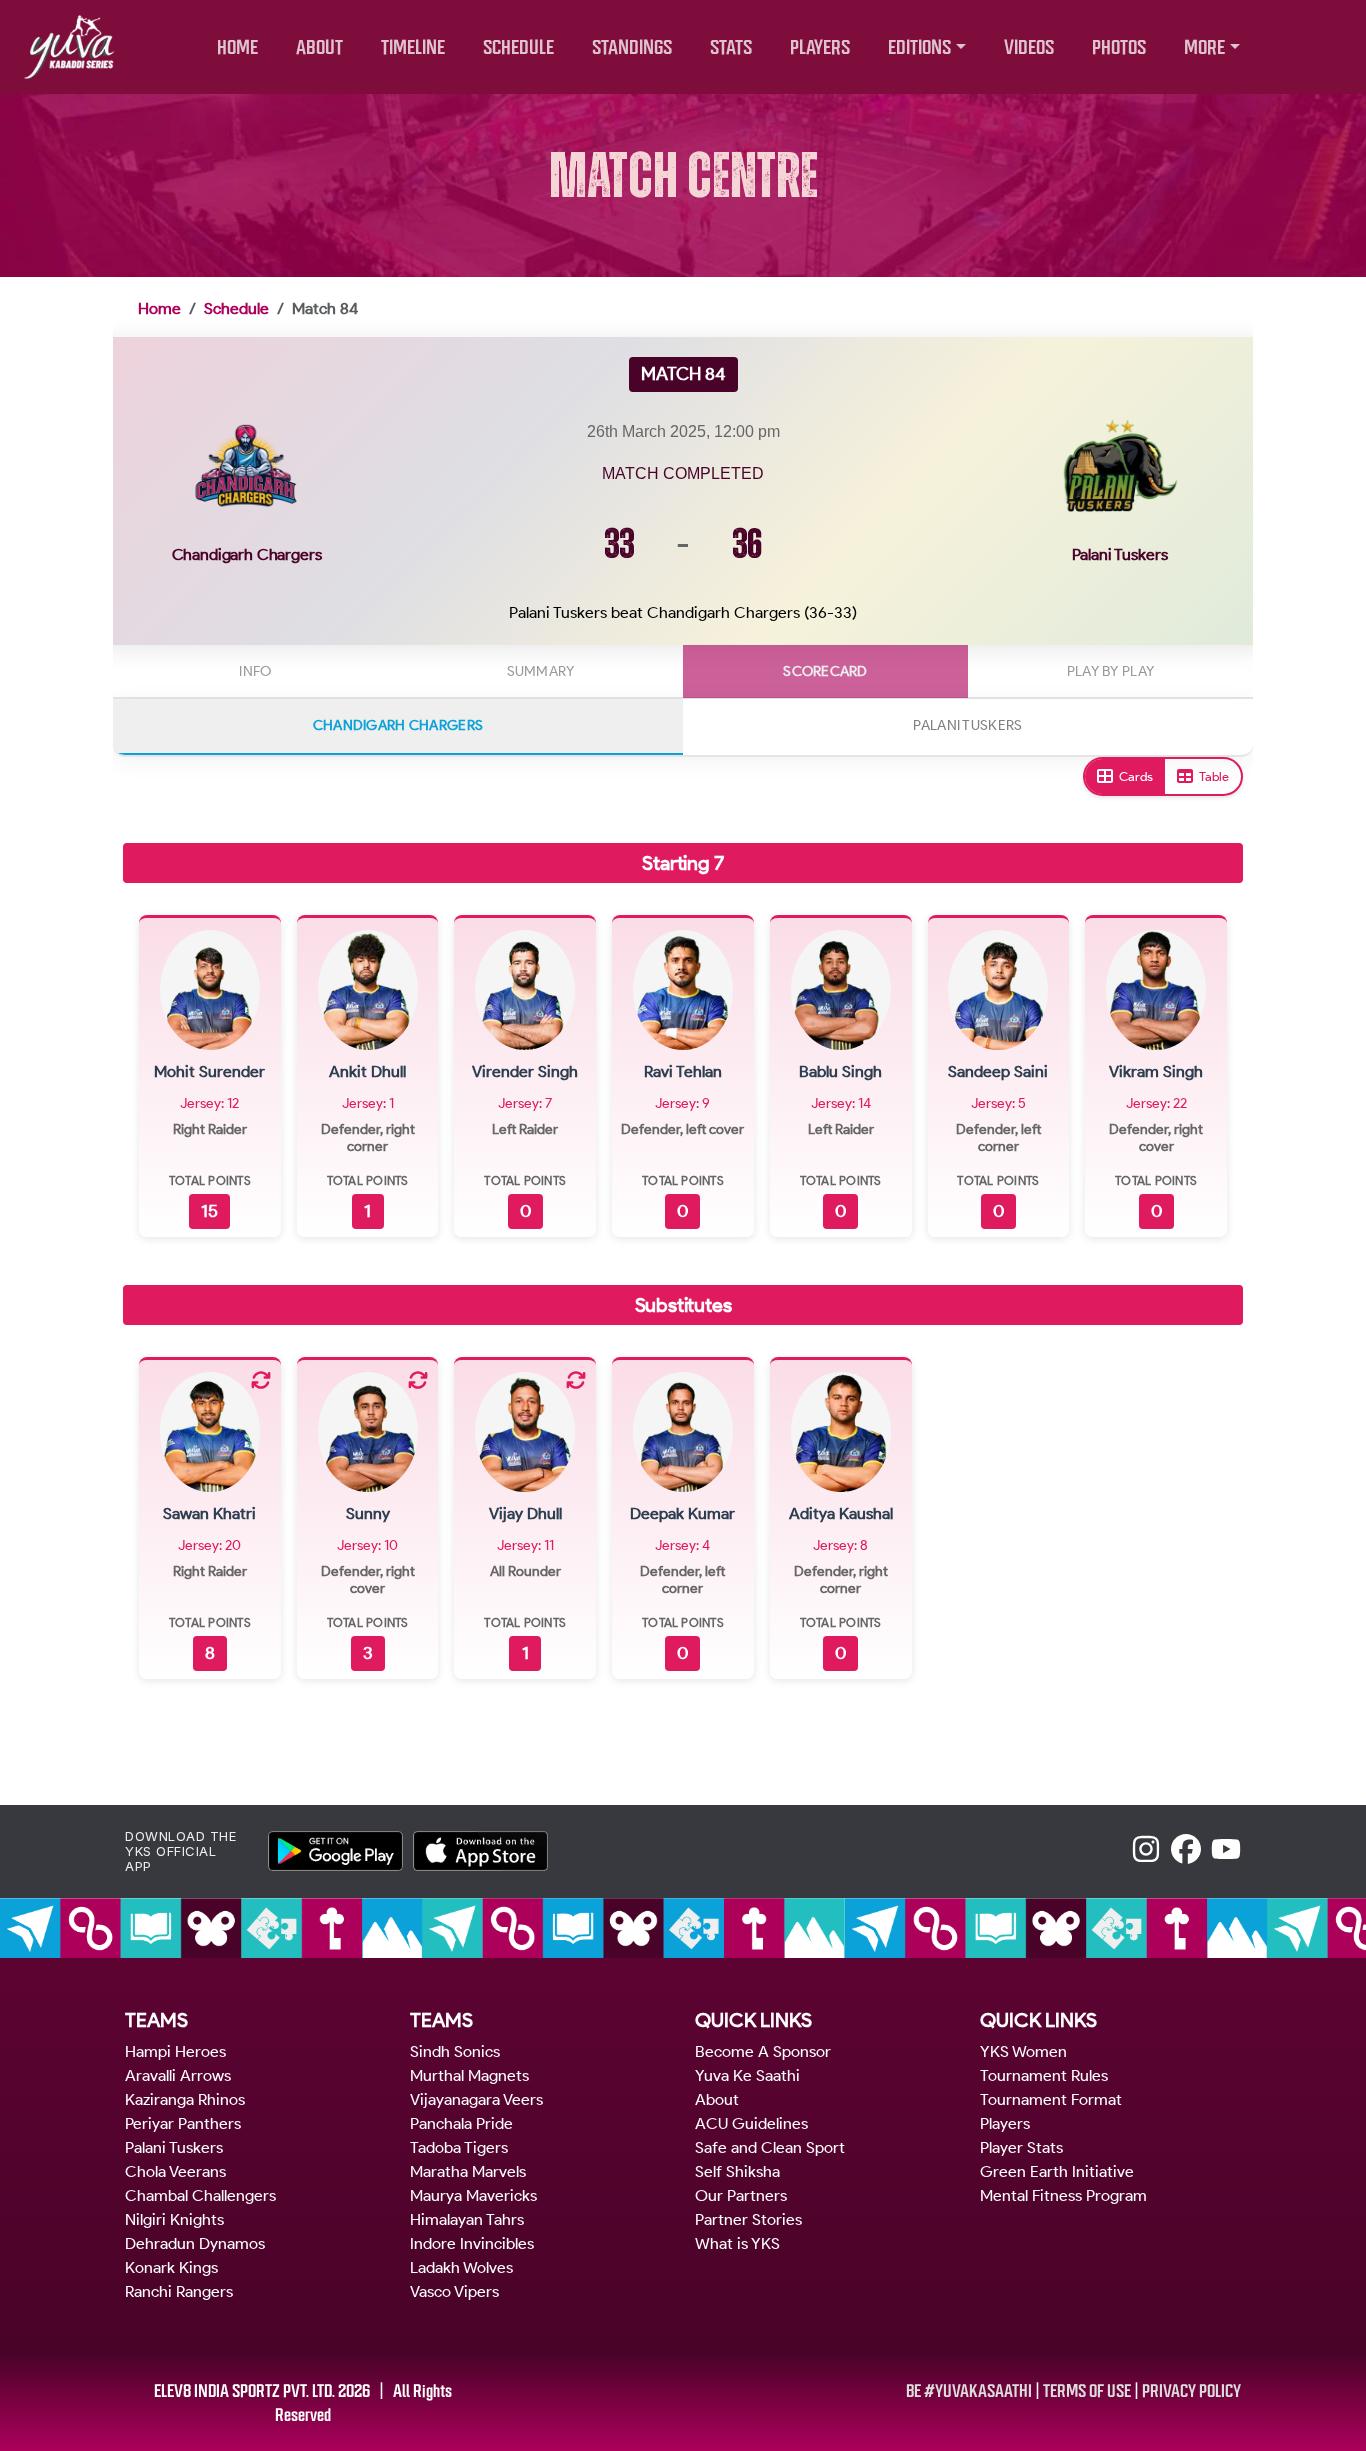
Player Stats (1021, 2147)
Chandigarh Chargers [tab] (398, 725)
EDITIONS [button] (919, 47)
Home (159, 308)
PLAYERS (820, 47)
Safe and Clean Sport (770, 2147)
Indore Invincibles (472, 2243)
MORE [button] (1204, 47)
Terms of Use (1087, 2391)
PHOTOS (1119, 47)
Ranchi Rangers (179, 2291)
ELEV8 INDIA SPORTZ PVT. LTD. (244, 2391)
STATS (731, 47)
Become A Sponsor (763, 2051)
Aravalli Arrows (178, 2075)
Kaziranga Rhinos (185, 2099)
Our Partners (741, 2195)
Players (1005, 2123)
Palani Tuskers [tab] (967, 725)
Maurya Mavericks (473, 2195)
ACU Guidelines (751, 2123)
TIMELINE (413, 47)
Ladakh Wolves (461, 2267)
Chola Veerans (175, 2171)
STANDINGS (632, 47)
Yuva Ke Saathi (747, 2075)
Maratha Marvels (468, 2171)
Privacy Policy (1191, 2391)
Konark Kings (171, 2267)
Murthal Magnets (469, 2075)
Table (1214, 776)
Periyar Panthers (183, 2123)
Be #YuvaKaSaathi (969, 2391)
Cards (1136, 776)
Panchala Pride (461, 2123)
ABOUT (319, 47)
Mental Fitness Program (1063, 2195)
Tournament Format (1051, 2099)
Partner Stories (748, 2219)
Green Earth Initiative (1057, 2171)
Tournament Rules (1044, 2075)
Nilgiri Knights (174, 2219)
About (717, 2099)
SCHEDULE (518, 47)
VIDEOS (1029, 47)
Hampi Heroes (175, 2051)
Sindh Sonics (455, 2051)
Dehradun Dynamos (195, 2243)
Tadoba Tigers (459, 2147)
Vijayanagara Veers (476, 2099)
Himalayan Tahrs (467, 2219)
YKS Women (1023, 2051)
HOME (237, 47)
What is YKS (737, 2243)
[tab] (255, 671)
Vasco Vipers (454, 2291)
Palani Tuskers (174, 2147)
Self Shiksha (737, 2171)
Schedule (236, 308)
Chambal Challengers (200, 2195)
